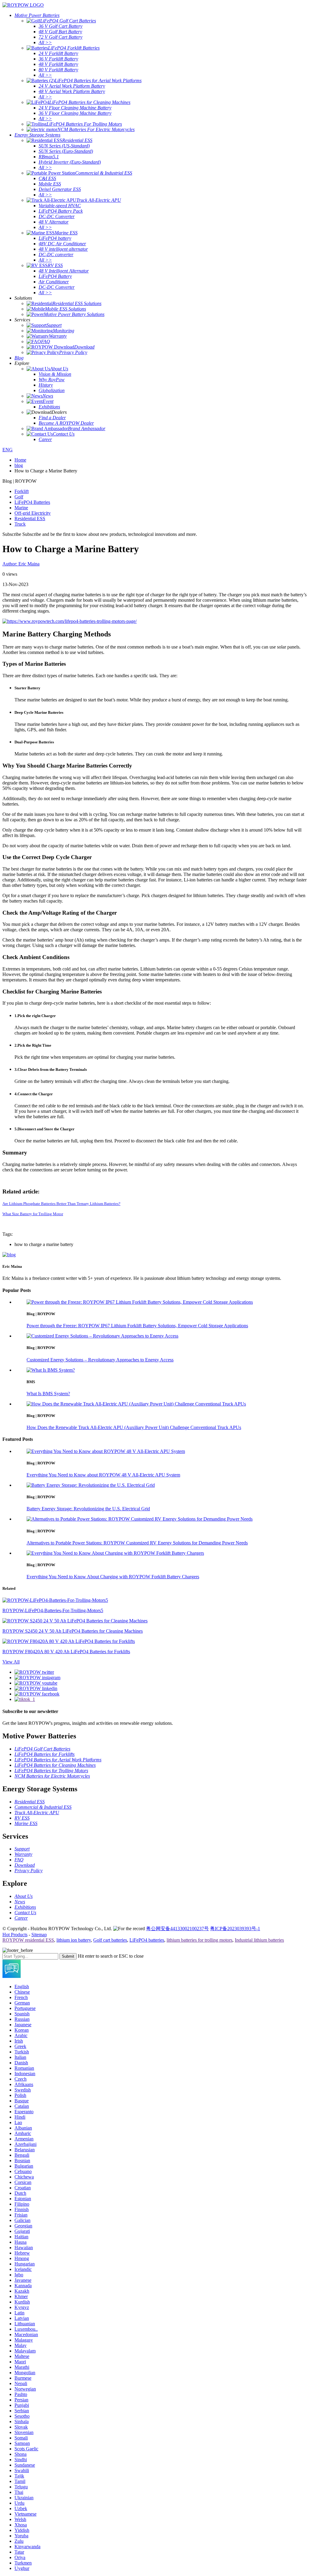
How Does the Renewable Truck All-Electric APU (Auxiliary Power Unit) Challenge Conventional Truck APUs (134, 1427)
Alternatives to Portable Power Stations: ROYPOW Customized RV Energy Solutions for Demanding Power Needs (137, 1543)
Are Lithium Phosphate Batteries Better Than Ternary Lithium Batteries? (61, 1204)
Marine (21, 508)
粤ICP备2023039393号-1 (235, 1929)
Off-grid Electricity (33, 513)
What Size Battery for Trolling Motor (33, 1214)
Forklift (22, 491)
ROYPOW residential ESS (28, 1940)
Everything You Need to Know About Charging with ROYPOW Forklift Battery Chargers (113, 1577)
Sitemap (39, 1935)
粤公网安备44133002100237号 (177, 1929)
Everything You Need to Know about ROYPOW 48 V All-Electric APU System (103, 1475)
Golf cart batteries (110, 1940)
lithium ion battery (74, 1940)
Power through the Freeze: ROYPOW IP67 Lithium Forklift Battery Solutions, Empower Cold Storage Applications (137, 1326)
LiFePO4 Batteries (32, 502)
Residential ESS (30, 518)
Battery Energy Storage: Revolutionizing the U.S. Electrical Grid (88, 1509)
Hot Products (15, 1935)
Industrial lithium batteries (259, 1940)
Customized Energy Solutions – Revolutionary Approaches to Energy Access (100, 1360)
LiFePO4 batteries (147, 1940)
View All (11, 1662)
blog (19, 465)
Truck (20, 524)
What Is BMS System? (48, 1394)
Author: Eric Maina (21, 564)
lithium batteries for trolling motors (199, 1940)
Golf (19, 497)
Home (20, 460)
